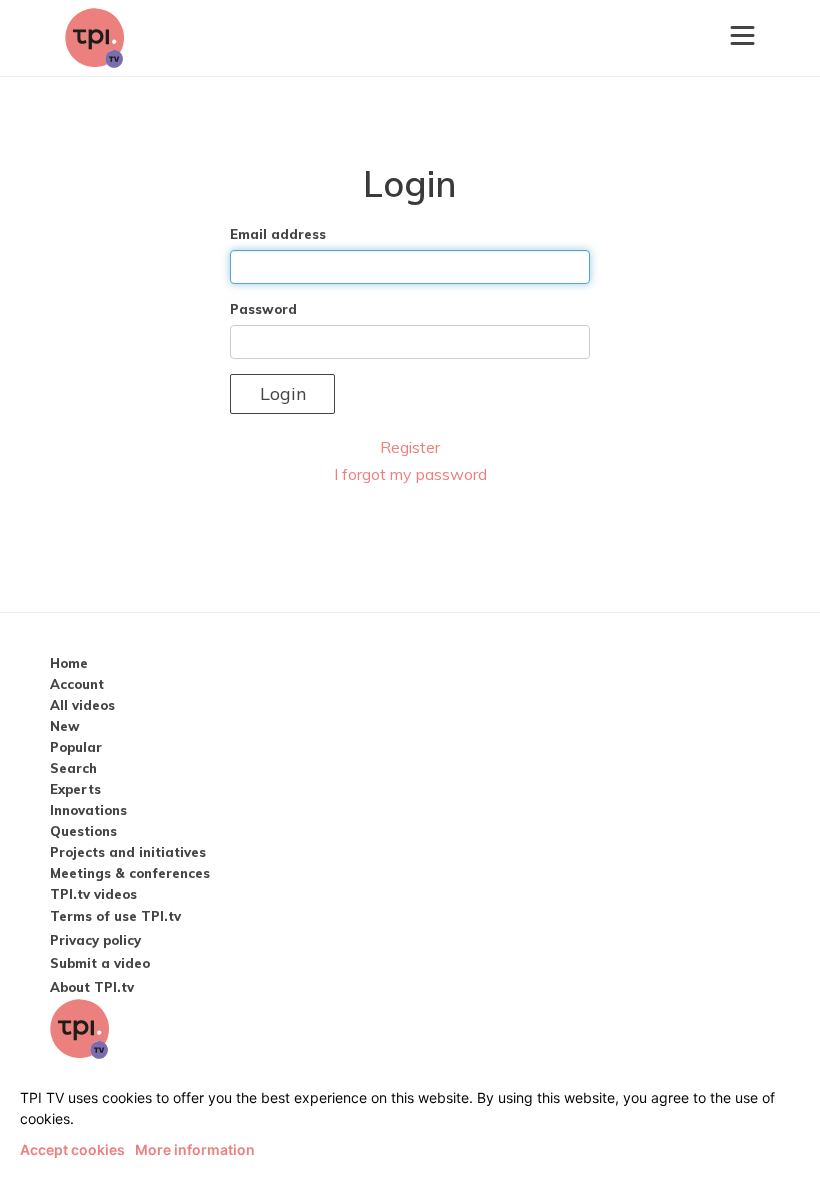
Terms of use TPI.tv (115, 916)
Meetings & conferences (130, 873)
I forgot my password (410, 474)
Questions (83, 831)
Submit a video (100, 963)
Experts (75, 789)
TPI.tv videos (93, 894)
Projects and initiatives (128, 852)
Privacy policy (95, 940)
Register (410, 447)
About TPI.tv (92, 987)
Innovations (88, 810)
